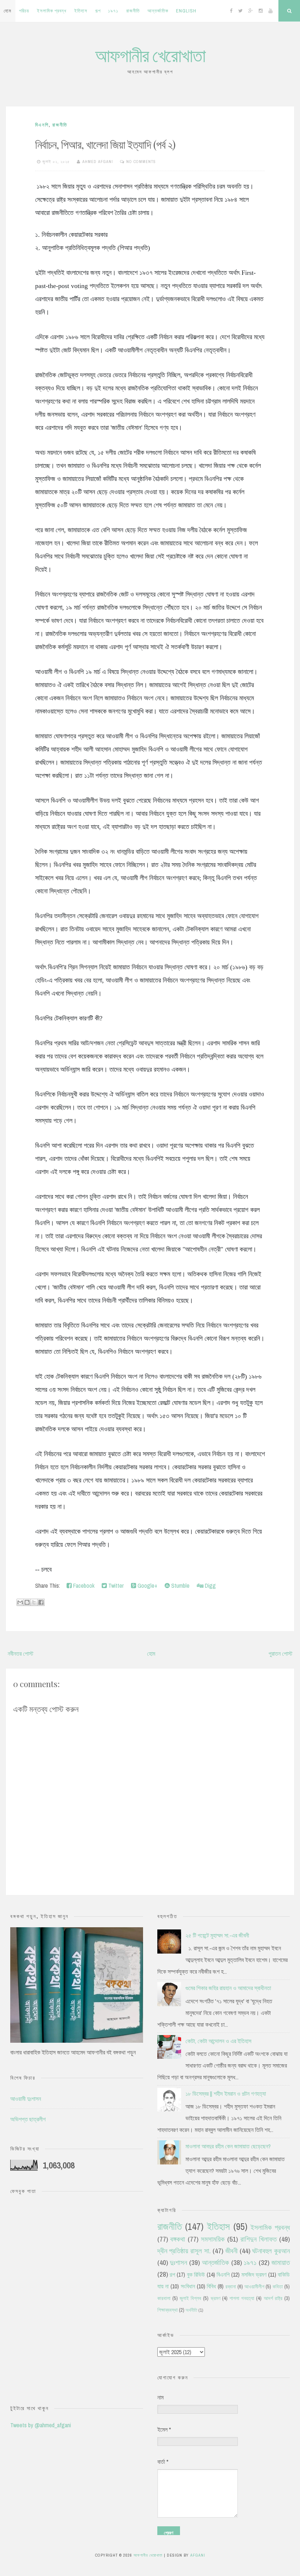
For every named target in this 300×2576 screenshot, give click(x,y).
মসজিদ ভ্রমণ (254, 2274)
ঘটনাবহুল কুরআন (271, 2251)
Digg (210, 1586)
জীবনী (231, 2251)
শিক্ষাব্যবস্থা (168, 2310)
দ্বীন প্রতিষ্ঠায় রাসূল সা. (184, 2251)
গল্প (98, 11)
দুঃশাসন (178, 2262)
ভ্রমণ (215, 2298)
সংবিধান (188, 2286)
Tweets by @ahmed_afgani (41, 2425)
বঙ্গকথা (178, 2239)
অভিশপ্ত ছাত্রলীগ (28, 2119)
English (186, 11)
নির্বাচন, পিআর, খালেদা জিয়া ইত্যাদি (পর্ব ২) (105, 144)
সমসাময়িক (213, 2239)
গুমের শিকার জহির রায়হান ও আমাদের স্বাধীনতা (228, 1988)
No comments (141, 162)
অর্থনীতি (191, 2310)
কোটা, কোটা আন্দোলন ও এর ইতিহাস (218, 2041)
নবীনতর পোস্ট (20, 1653)
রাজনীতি (133, 11)
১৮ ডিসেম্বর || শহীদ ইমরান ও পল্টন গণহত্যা (226, 2094)
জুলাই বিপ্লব (190, 2298)
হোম (7, 11)
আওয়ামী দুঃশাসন (26, 2099)
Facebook (83, 1586)
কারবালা (164, 2298)
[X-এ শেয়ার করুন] (34, 1602)
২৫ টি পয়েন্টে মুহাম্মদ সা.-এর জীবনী (217, 1935)
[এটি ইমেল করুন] (20, 1602)
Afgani (198, 2555)
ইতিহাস (81, 11)
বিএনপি (42, 125)
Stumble (180, 1586)
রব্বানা (231, 2286)
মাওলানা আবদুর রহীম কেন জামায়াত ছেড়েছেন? (228, 2146)
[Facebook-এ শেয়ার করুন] (41, 1602)
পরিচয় (24, 11)
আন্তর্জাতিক (158, 11)
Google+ (147, 1586)
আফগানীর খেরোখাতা (150, 55)
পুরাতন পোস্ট (280, 1653)
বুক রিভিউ (196, 2274)
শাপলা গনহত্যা (242, 2298)
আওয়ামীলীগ (254, 2286)
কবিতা (278, 2286)
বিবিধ (211, 2286)
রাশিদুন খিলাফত (258, 2239)
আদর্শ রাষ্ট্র (273, 2298)
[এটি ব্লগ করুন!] (27, 1602)
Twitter (115, 1586)
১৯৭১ (113, 11)
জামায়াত (281, 2262)
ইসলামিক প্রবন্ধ (52, 11)
